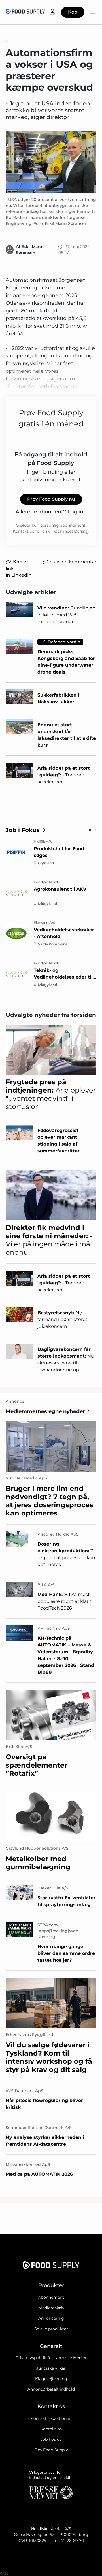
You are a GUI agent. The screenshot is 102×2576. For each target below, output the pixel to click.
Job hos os (51, 2439)
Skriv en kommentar (73, 562)
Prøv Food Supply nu (51, 499)
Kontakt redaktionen (51, 2418)
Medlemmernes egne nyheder (45, 1411)
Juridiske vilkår (51, 2368)
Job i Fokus (23, 830)
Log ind (77, 512)
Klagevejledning (51, 2379)
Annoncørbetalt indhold (51, 2389)
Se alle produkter (51, 2329)
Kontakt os (51, 2429)
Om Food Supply (51, 2450)
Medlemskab (51, 2308)
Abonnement (51, 2297)
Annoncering (51, 2318)
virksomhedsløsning (68, 531)
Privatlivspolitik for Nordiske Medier (51, 2358)
